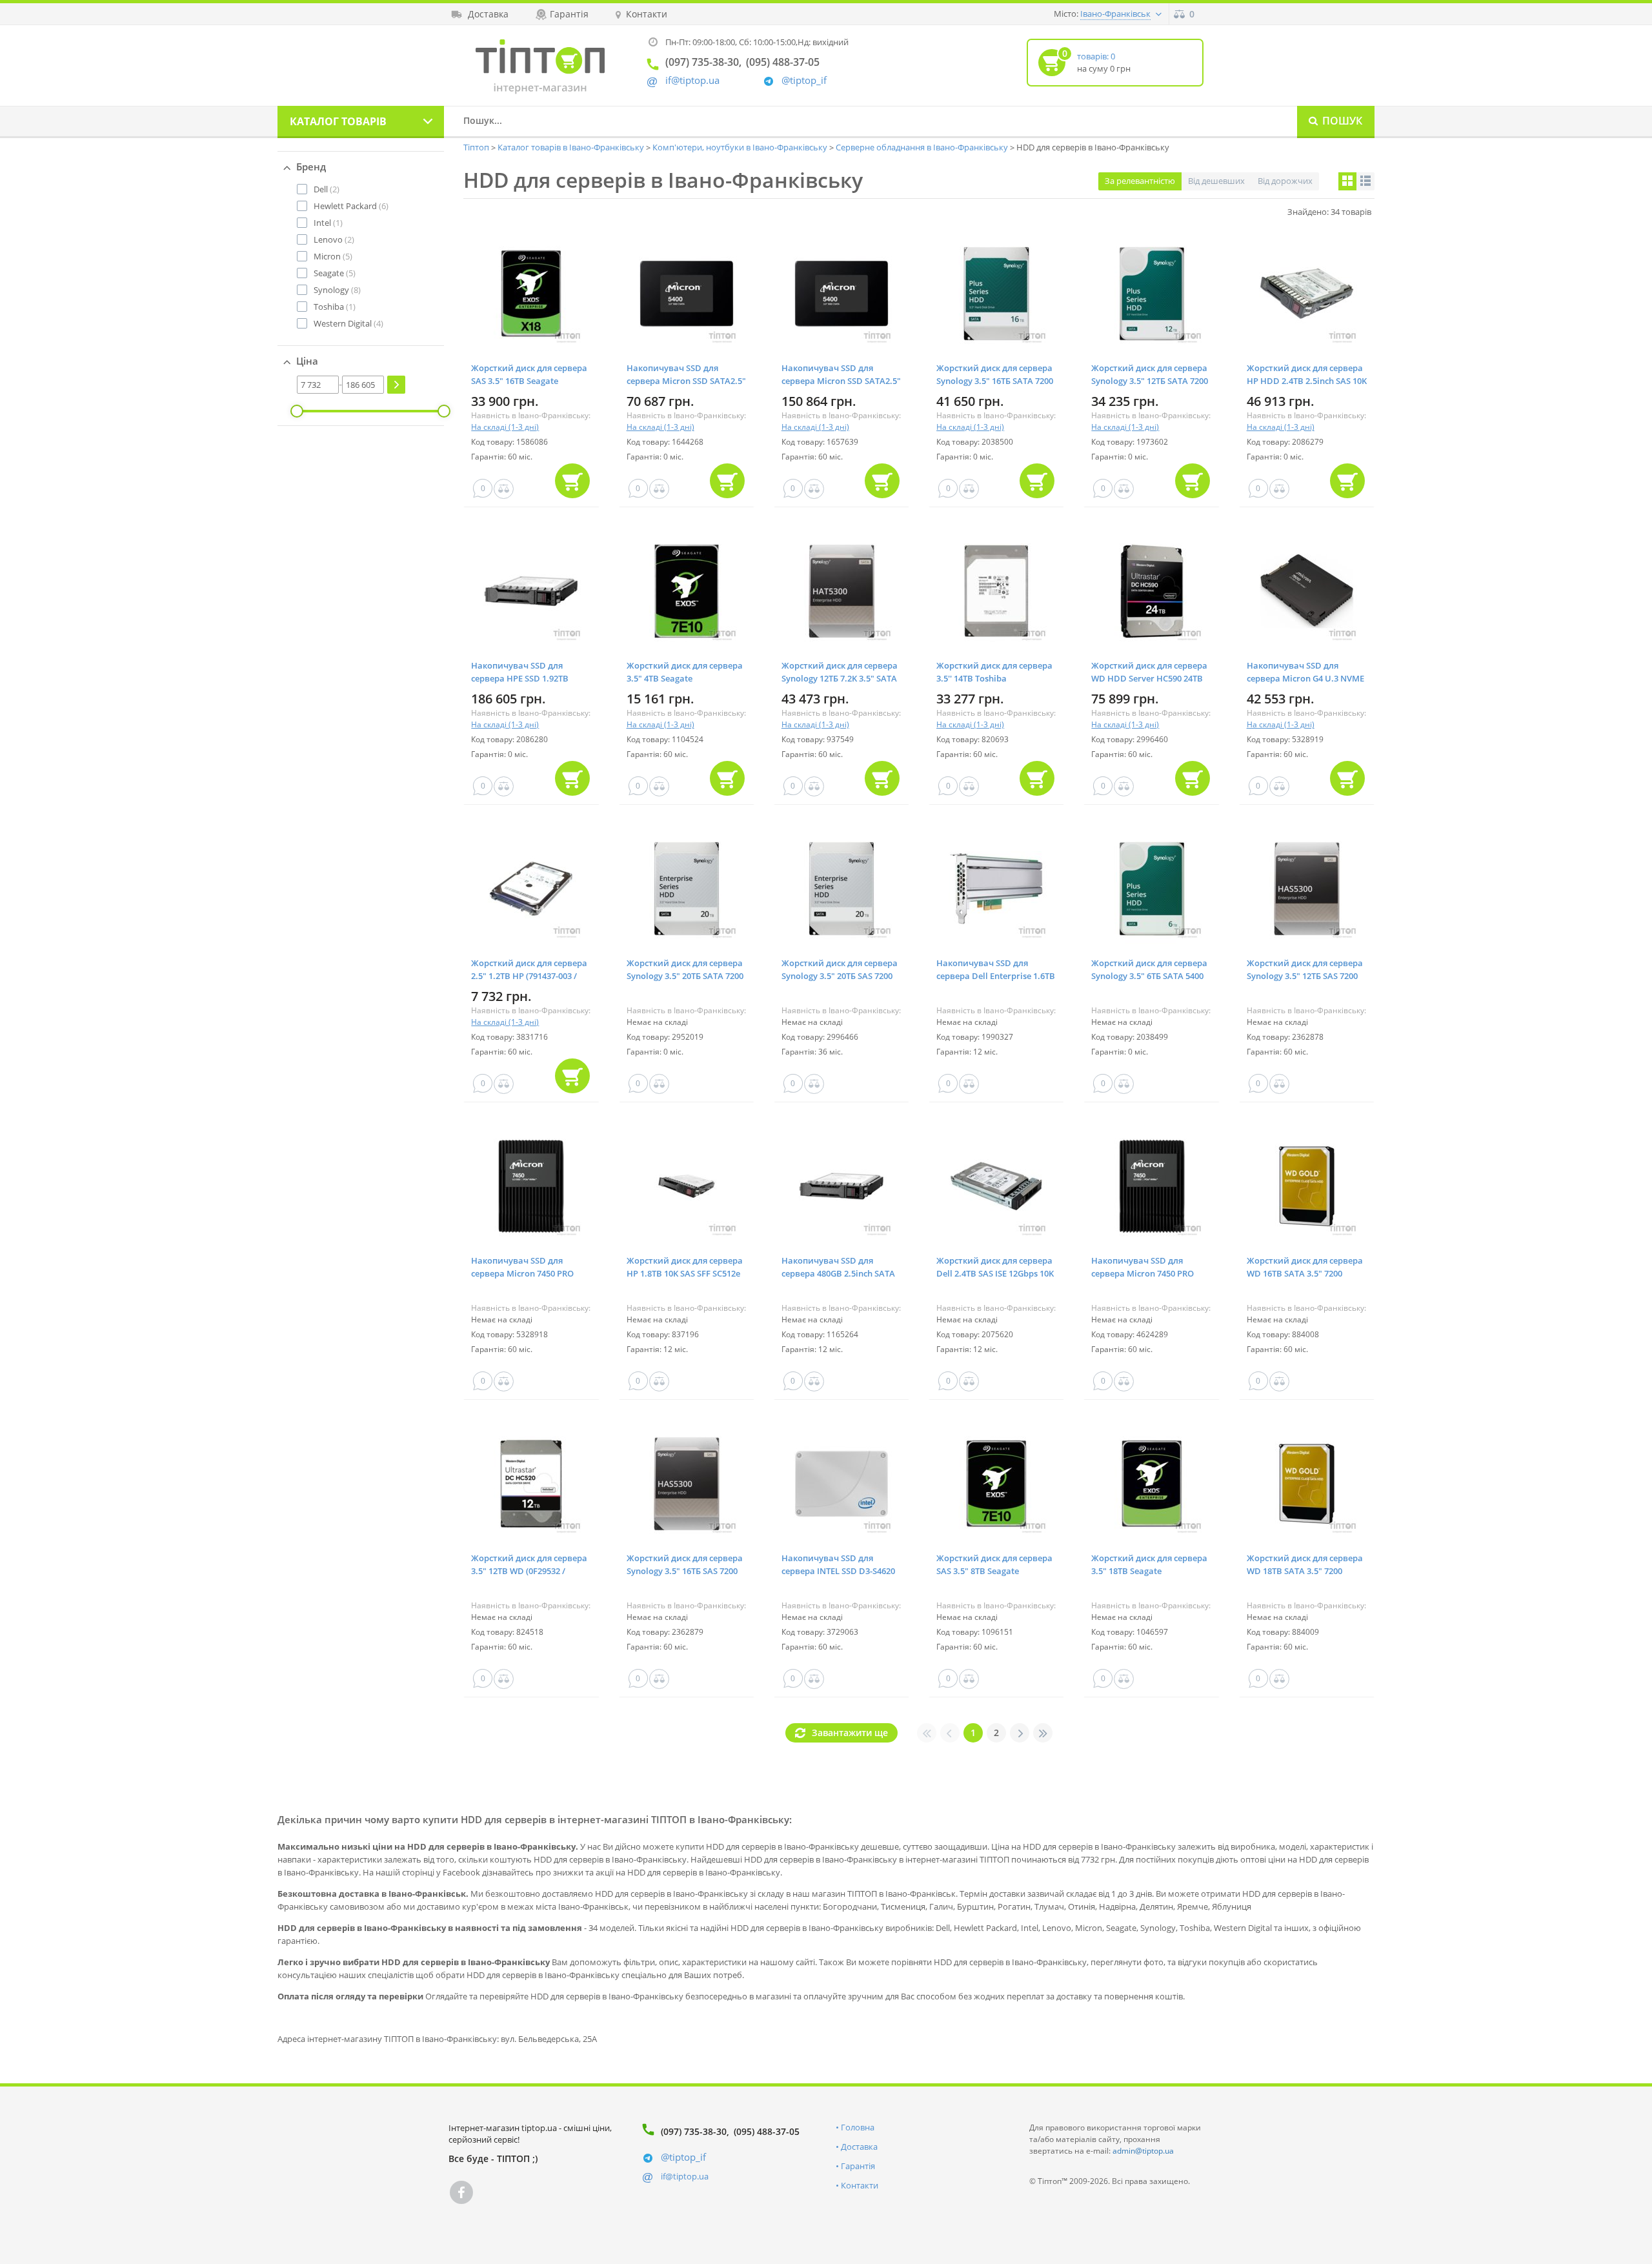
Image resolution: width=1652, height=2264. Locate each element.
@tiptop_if (804, 80)
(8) (337, 290)
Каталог (338, 121)
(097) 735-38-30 (694, 2131)
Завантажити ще (850, 1733)
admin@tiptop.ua (1143, 2151)
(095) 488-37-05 (767, 2131)
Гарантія (858, 2166)
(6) (351, 206)
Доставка (859, 2147)
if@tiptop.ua (685, 2176)
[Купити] (572, 481)
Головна (858, 2127)
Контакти (860, 2185)
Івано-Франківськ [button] (1115, 14)
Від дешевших (1216, 181)
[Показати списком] (1365, 181)
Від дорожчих (1285, 181)
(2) (327, 189)
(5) (333, 256)
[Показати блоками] (1347, 181)
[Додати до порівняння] (504, 489)
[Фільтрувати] (396, 385)
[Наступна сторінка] (1020, 1733)
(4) (348, 323)
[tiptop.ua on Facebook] (461, 2192)
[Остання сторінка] (1043, 1733)
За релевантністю (1140, 181)
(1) (328, 223)
